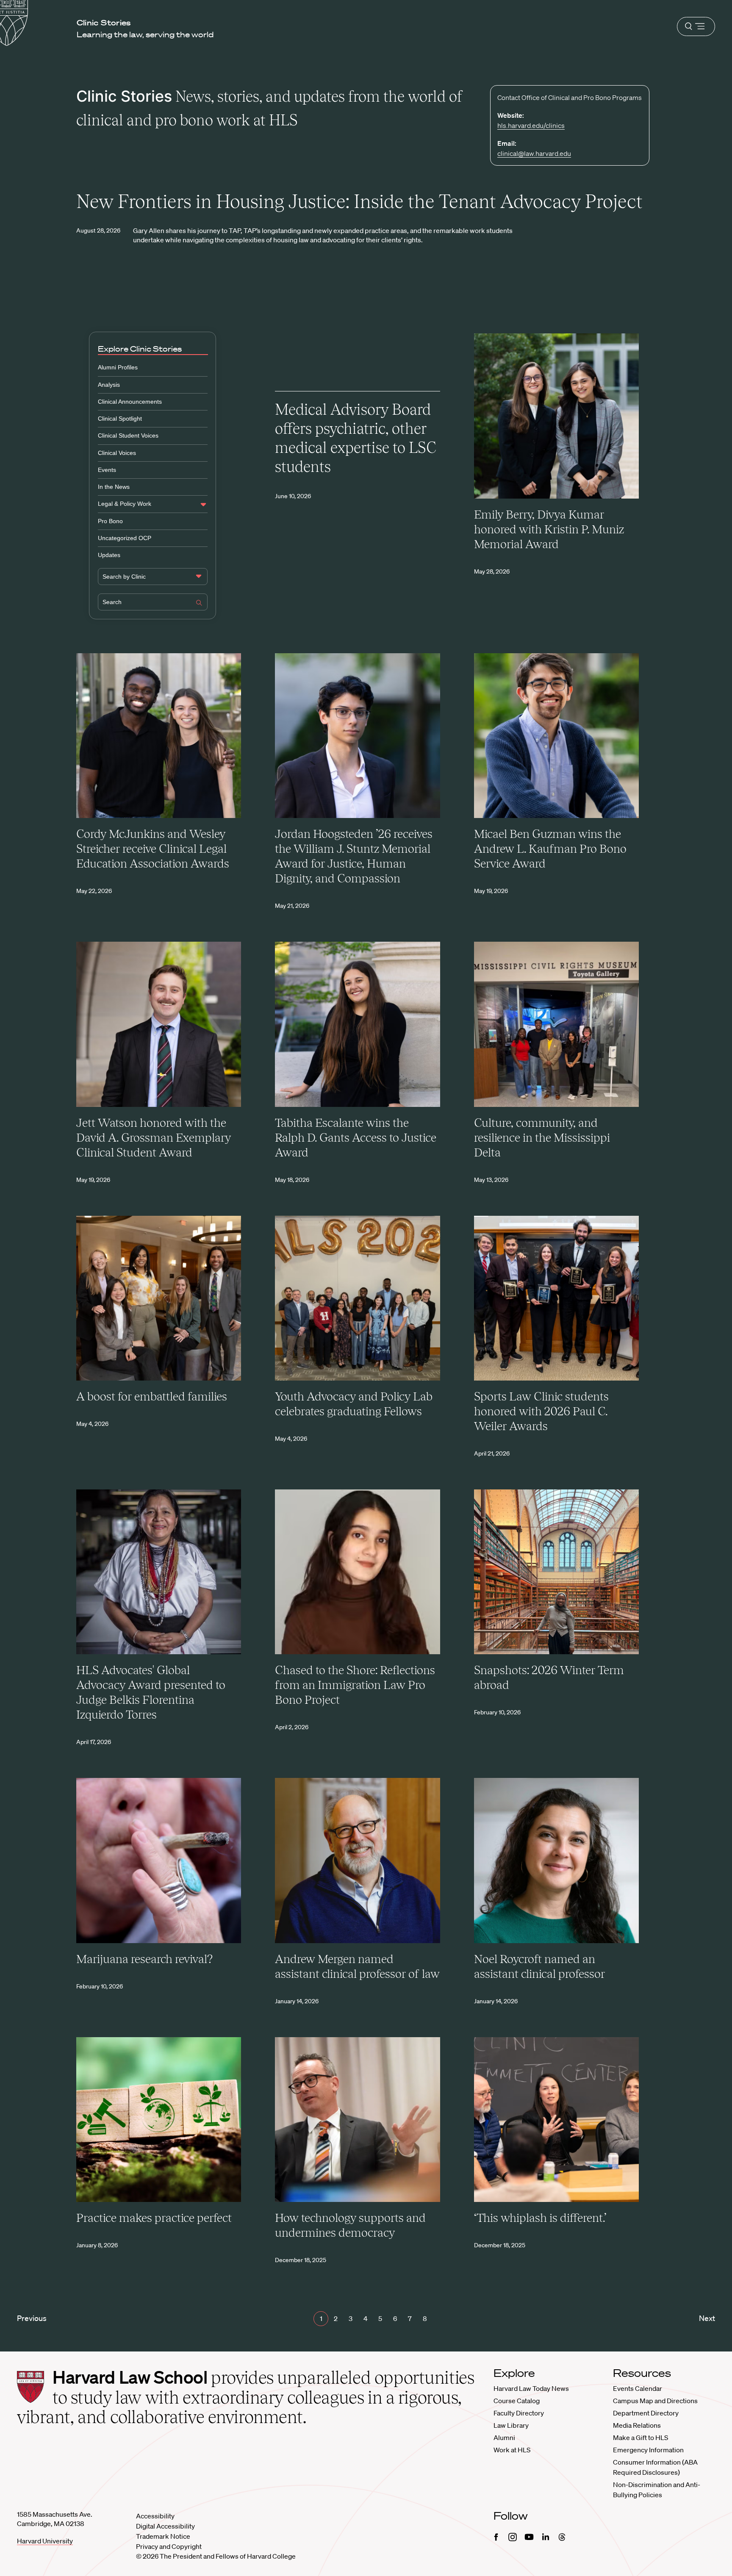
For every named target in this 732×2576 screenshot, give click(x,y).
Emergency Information (648, 2450)
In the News (114, 487)
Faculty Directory (519, 2413)
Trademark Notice (163, 2536)
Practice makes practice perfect (154, 2218)
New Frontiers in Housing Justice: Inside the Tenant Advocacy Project (359, 201)
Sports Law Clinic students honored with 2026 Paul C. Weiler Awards (541, 1411)
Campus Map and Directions (655, 2401)
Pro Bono (110, 521)
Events (107, 470)
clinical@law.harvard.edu (534, 153)
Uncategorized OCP (125, 538)
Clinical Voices (117, 453)
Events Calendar (638, 2388)
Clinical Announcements (130, 402)
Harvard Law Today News (531, 2388)
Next (707, 2318)
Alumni (504, 2437)
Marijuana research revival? (144, 1959)
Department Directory (646, 2413)
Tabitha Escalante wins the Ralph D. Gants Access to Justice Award (356, 1137)
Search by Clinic (124, 577)
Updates (109, 555)
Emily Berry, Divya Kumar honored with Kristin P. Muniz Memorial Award (549, 529)
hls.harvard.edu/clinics (531, 125)
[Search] (199, 604)
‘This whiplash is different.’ (540, 2218)
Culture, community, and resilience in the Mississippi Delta (542, 1137)
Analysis (109, 385)
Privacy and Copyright (169, 2546)
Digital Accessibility (165, 2526)
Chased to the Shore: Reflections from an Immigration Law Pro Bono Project (355, 1685)
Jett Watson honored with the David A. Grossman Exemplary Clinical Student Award (154, 1137)
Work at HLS (512, 2450)
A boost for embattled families (152, 1396)
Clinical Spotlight (120, 419)
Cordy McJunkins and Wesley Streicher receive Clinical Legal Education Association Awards (153, 848)
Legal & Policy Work (125, 504)
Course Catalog (517, 2401)
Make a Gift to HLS (640, 2437)
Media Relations (637, 2425)
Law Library (511, 2425)
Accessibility (155, 2516)
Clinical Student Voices (128, 435)
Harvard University (45, 2541)
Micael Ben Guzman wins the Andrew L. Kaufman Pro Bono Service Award (550, 848)
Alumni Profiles (118, 367)
